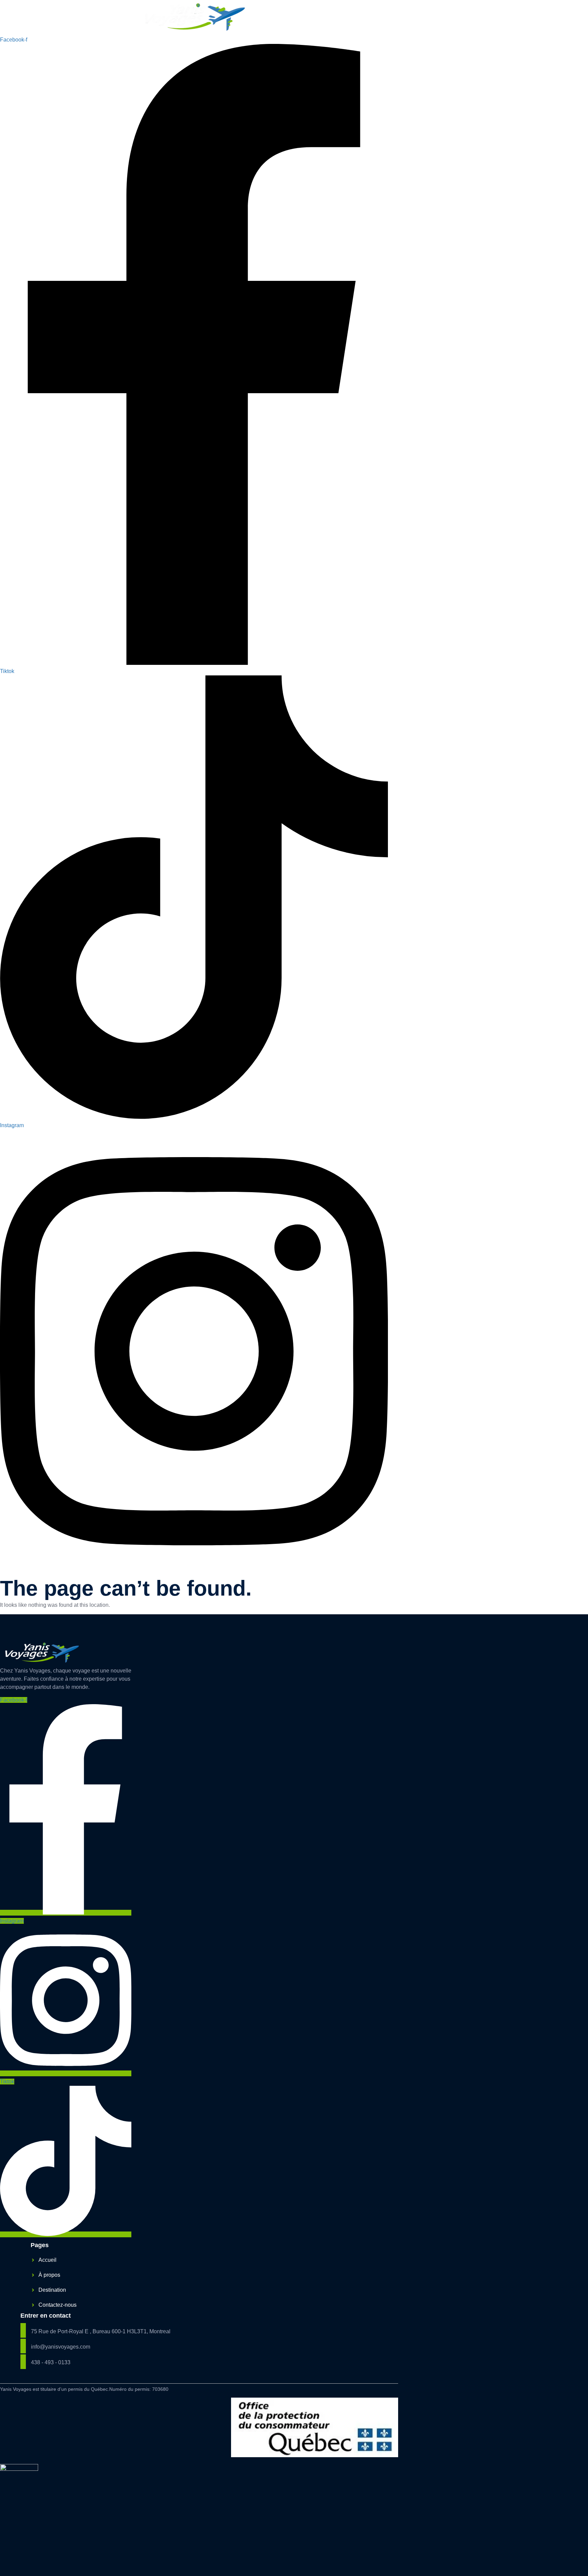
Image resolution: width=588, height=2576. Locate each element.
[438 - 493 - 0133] (23, 2362)
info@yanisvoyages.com (61, 2347)
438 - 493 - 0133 (51, 2362)
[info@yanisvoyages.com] (23, 2346)
